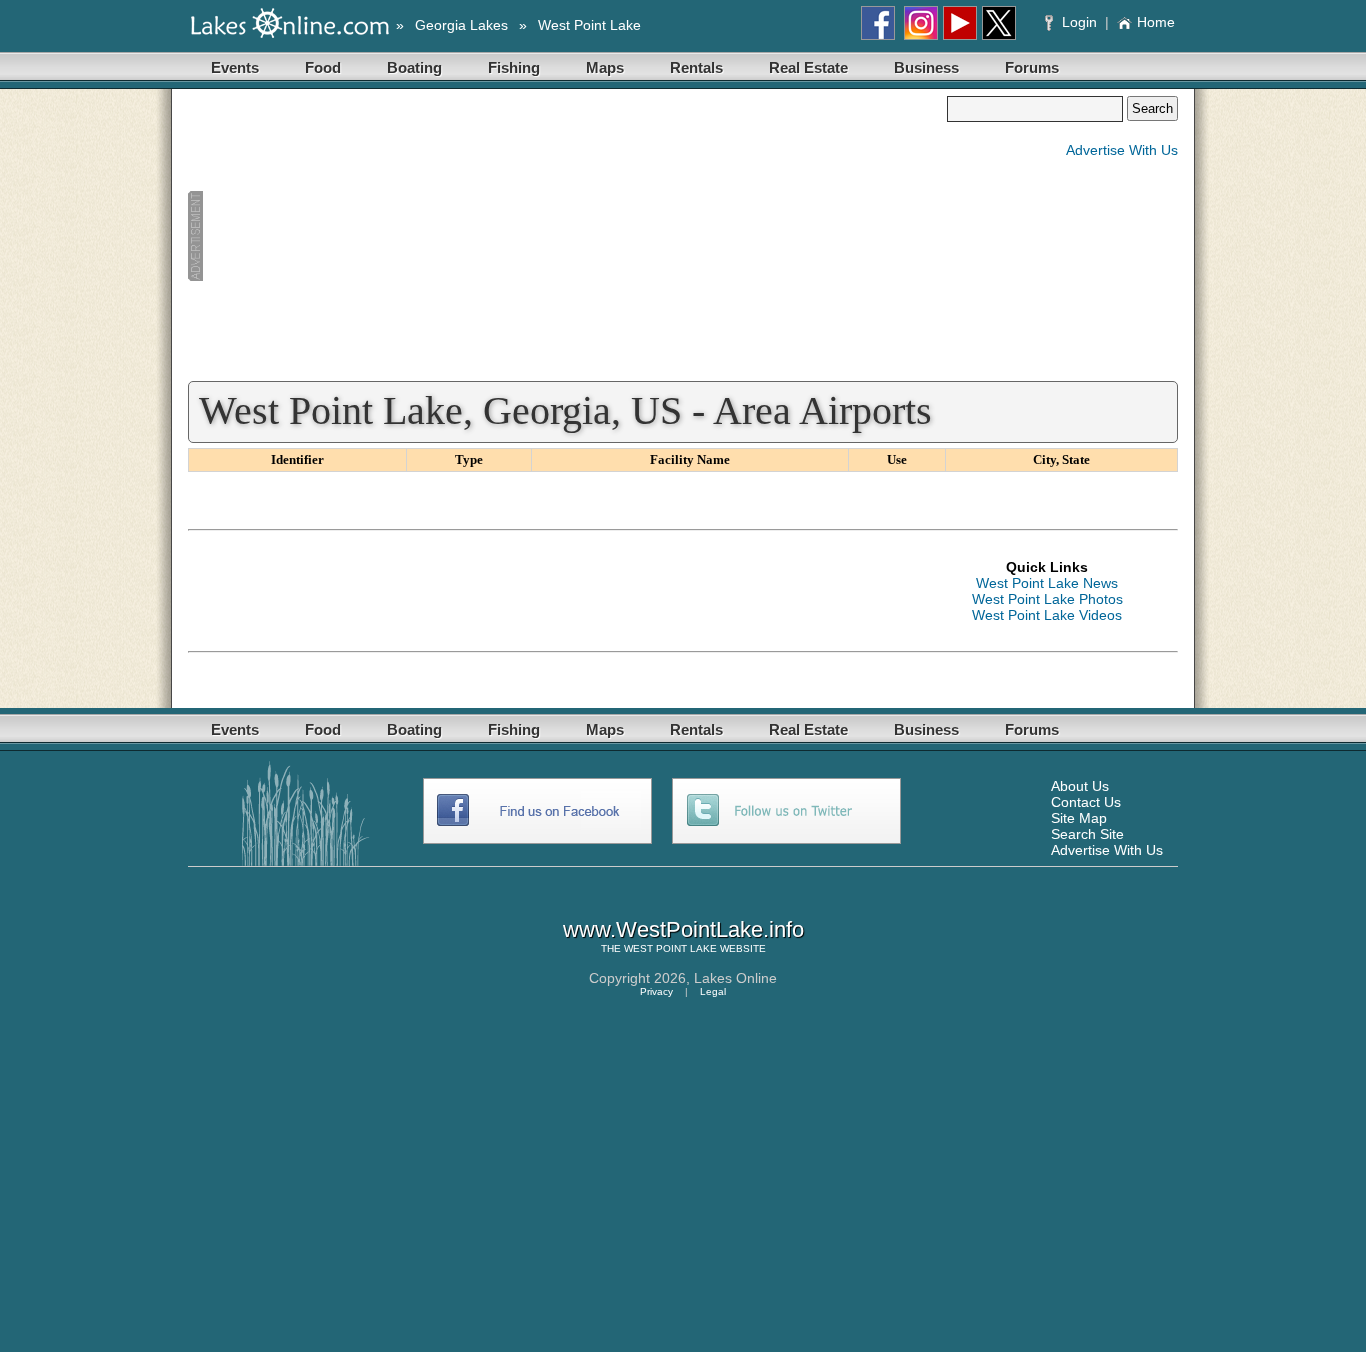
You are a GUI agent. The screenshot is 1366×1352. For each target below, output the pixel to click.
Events (235, 67)
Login (1079, 22)
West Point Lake (589, 25)
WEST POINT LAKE (670, 948)
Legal (713, 991)
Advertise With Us (1122, 150)
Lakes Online (735, 978)
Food (323, 67)
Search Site (1087, 834)
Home (1156, 22)
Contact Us (1086, 802)
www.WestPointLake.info (683, 929)
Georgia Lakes (461, 25)
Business (926, 67)
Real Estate (808, 67)
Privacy (656, 991)
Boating (414, 67)
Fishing (514, 67)
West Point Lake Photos (1047, 599)
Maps (605, 67)
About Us (1080, 786)
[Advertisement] (567, 236)
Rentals (696, 67)
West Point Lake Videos (1047, 615)
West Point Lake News (1047, 583)
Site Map (1079, 818)
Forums (1032, 67)
